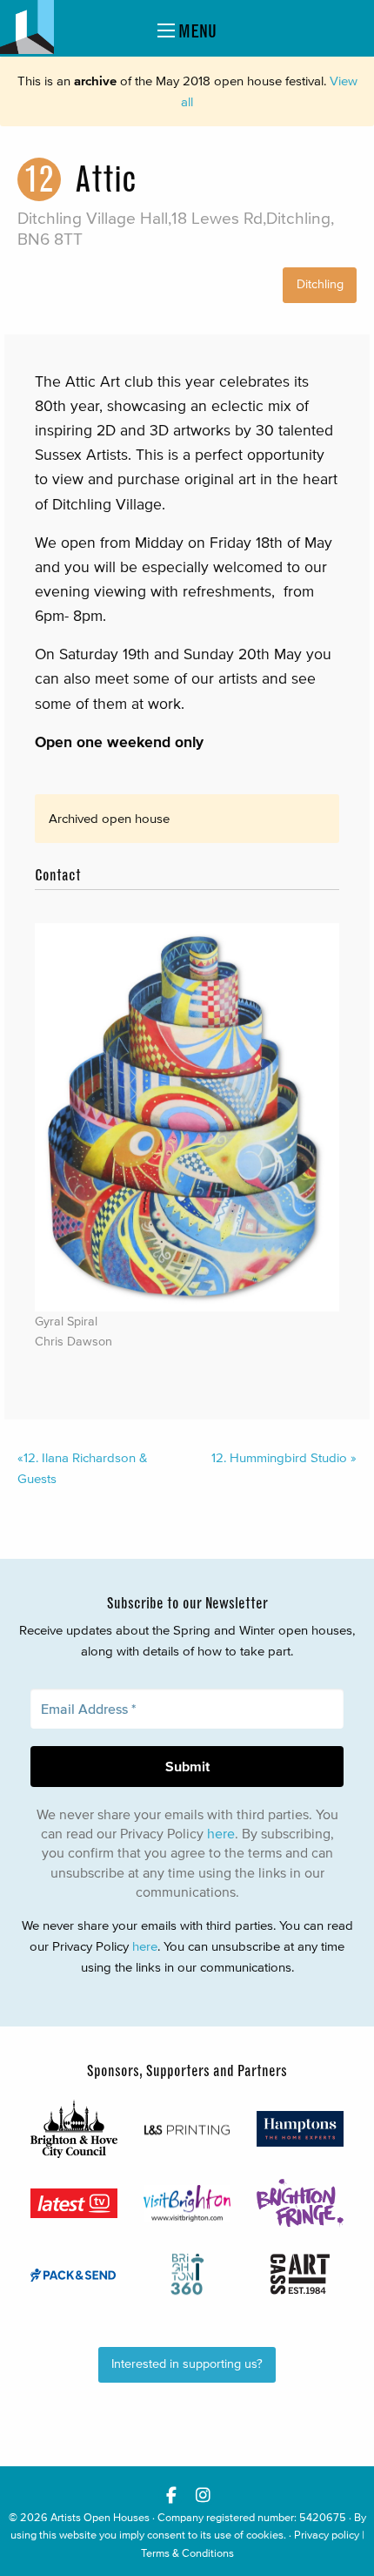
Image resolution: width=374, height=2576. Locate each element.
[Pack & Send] (74, 2274)
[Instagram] (203, 2495)
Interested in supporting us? (187, 2364)
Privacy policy (327, 2535)
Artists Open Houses (100, 2517)
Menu (196, 31)
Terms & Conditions (187, 2553)
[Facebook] (171, 2495)
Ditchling (320, 284)
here (221, 1833)
